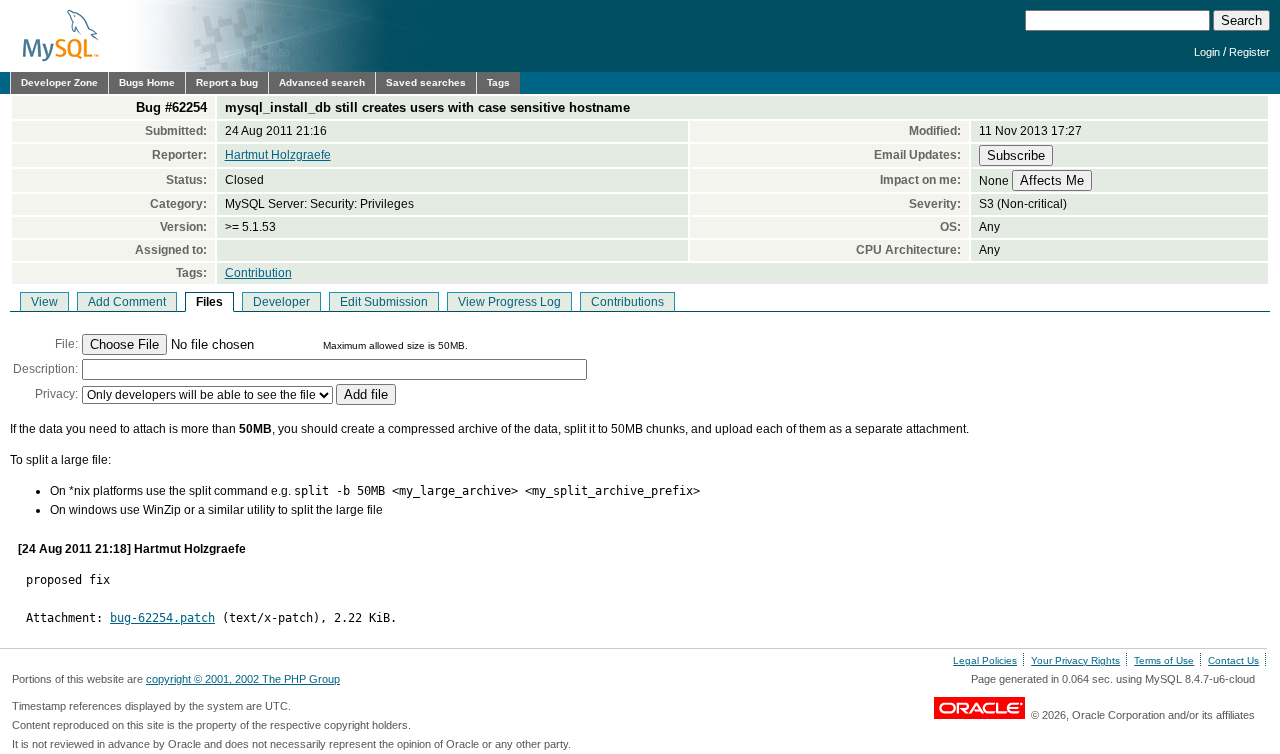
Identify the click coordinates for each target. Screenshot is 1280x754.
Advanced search (322, 82)
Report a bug (227, 82)
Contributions (627, 302)
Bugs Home (147, 82)
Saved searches (426, 82)
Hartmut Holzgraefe (278, 155)
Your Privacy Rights (1075, 660)
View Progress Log (509, 302)
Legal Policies (985, 660)
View (44, 302)
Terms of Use (1164, 660)
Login (1207, 52)
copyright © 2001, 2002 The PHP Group (243, 679)
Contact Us (1233, 660)
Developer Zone (59, 82)
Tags (498, 82)
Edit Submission (384, 302)
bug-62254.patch (162, 618)
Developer (281, 302)
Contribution (258, 273)
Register (1249, 52)
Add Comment (127, 302)
